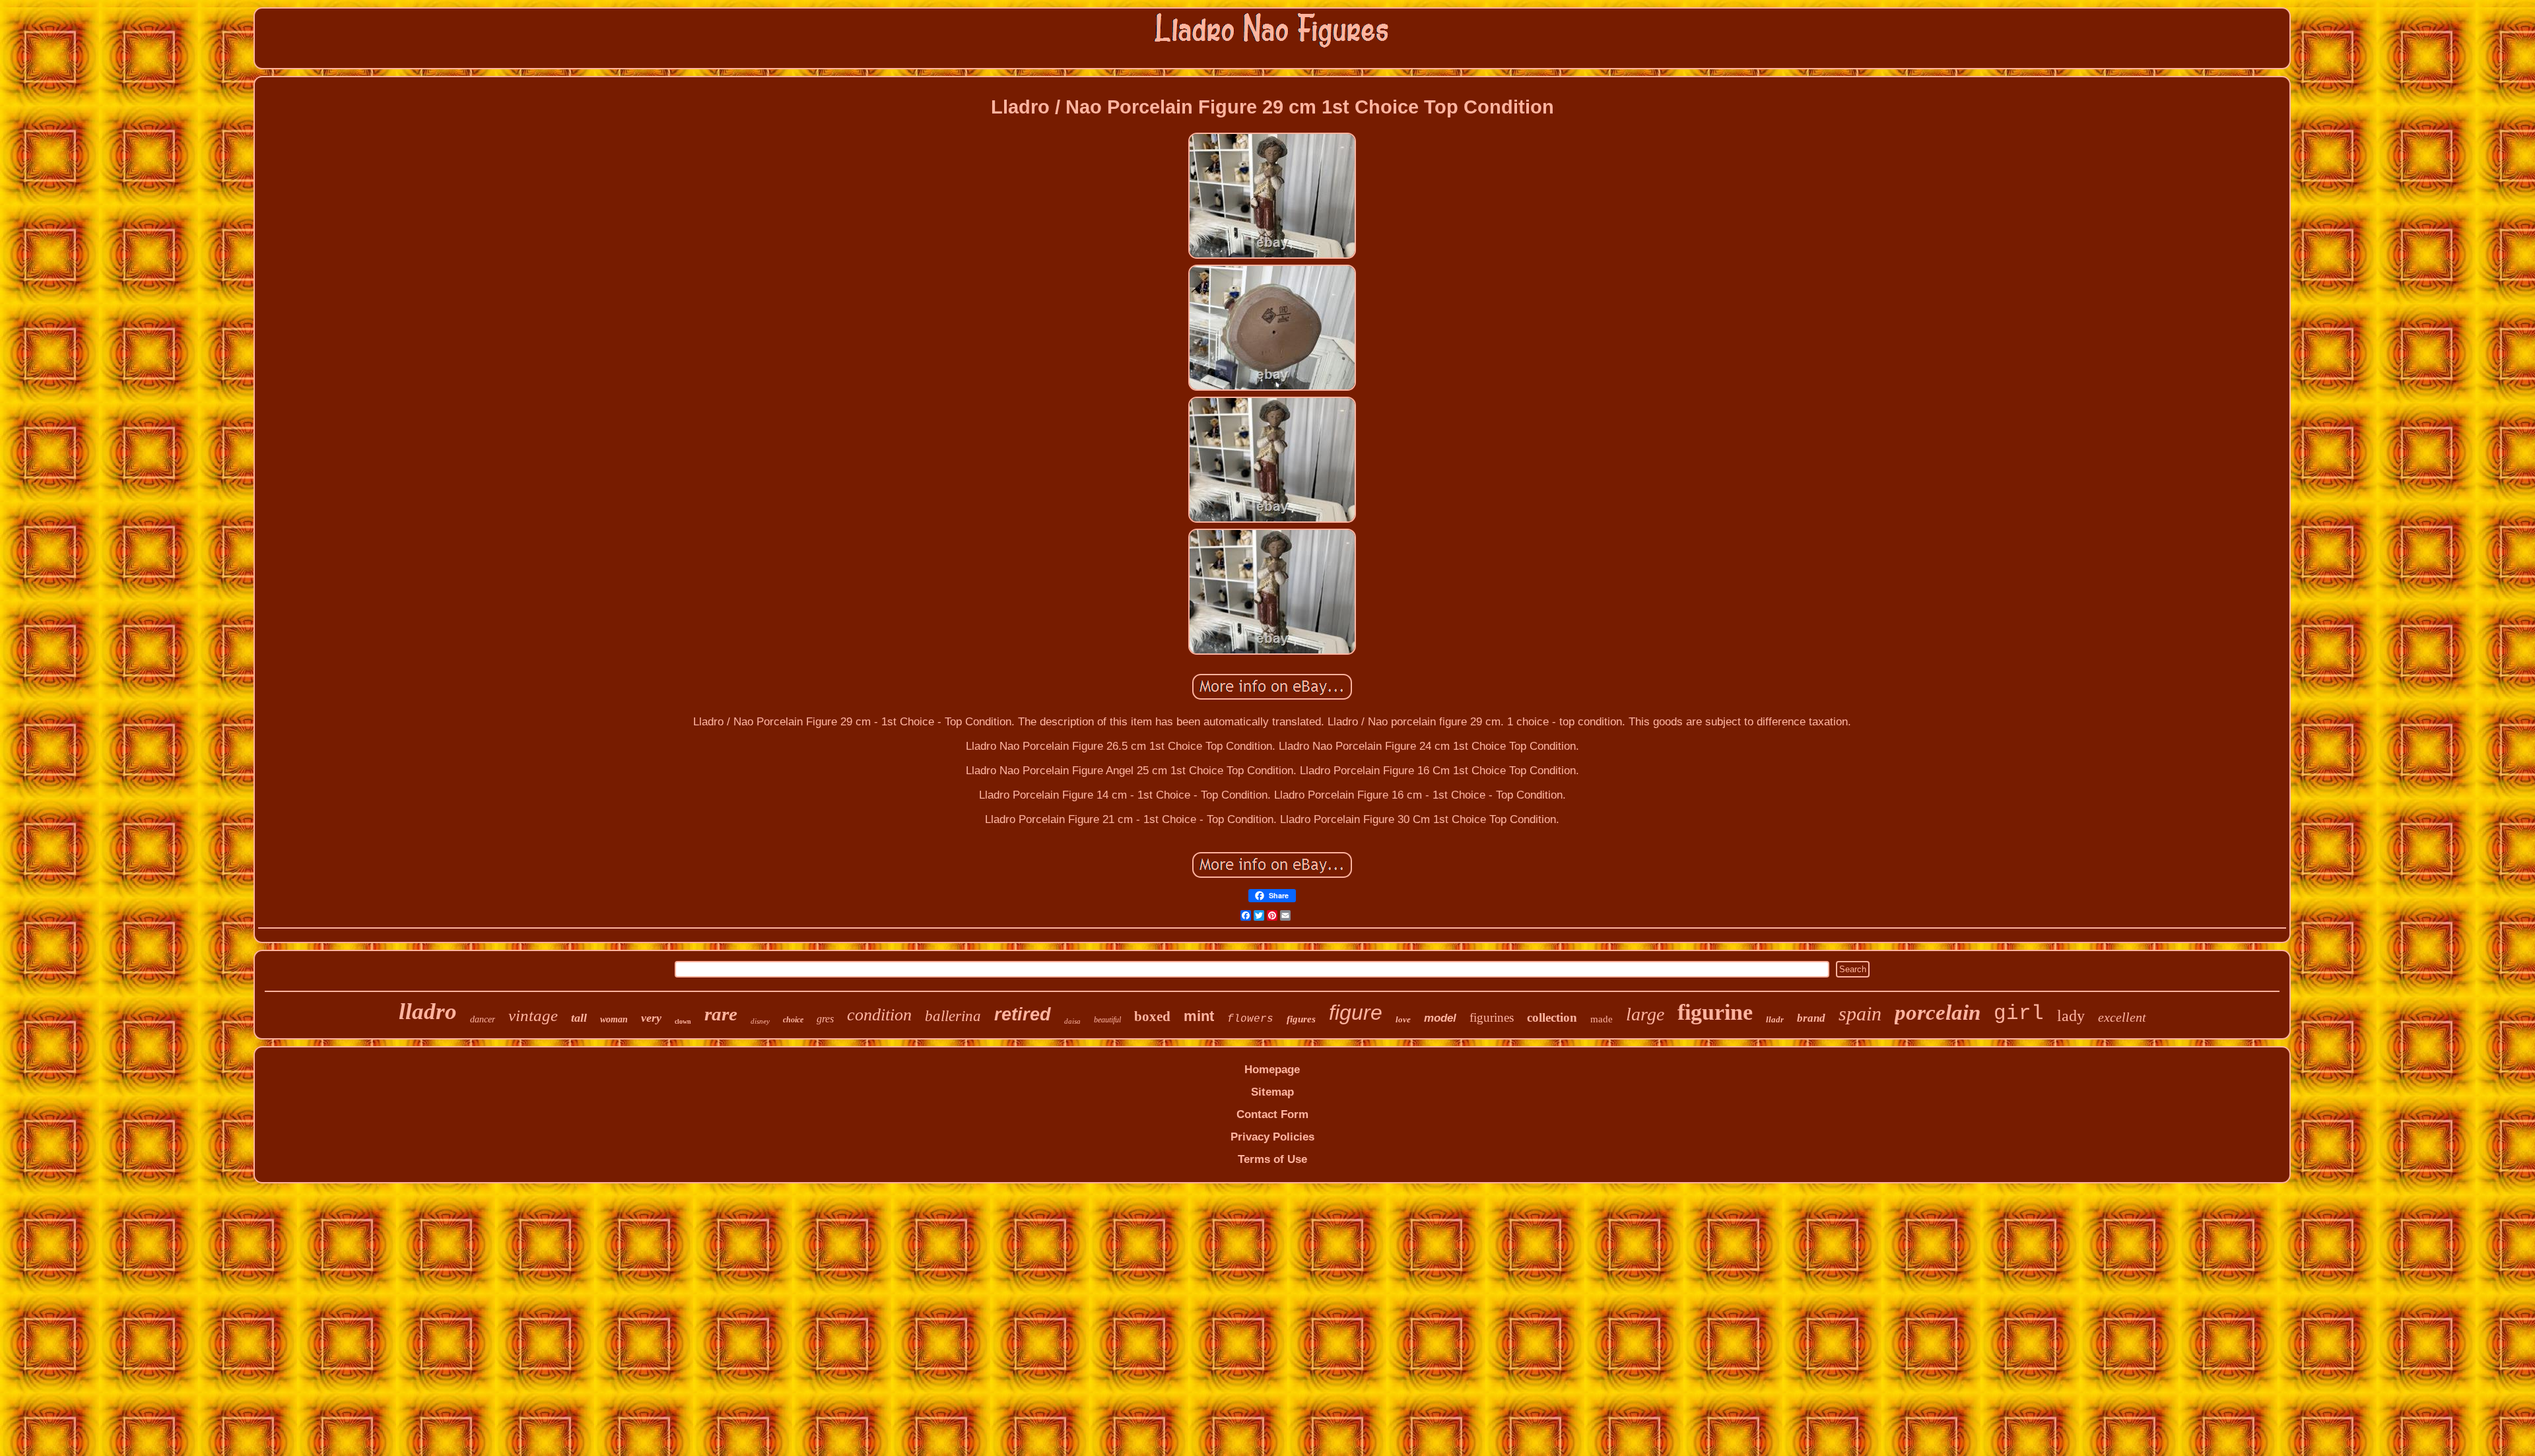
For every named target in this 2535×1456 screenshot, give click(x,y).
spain (1860, 1013)
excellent (2122, 1017)
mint (1199, 1016)
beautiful (1107, 1020)
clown (683, 1021)
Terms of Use (1272, 1159)
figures (1301, 1019)
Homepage (1272, 1070)
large (1645, 1014)
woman (614, 1019)
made (1602, 1019)
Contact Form (1272, 1114)
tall (579, 1018)
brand (1811, 1018)
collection (1552, 1017)
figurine (1715, 1012)
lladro (428, 1011)
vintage (533, 1015)
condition (879, 1015)
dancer (483, 1019)
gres (825, 1019)
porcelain (1938, 1012)
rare (721, 1014)
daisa (1072, 1021)
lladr (1775, 1019)
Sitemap (1272, 1092)
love (1403, 1019)
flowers (1250, 1019)
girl (2019, 1013)
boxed (1152, 1016)
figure (1356, 1012)
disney (760, 1021)
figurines (1492, 1017)
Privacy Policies (1272, 1137)
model (1440, 1018)
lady (2071, 1016)
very (651, 1018)
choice (793, 1020)
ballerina (953, 1016)
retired (1023, 1014)
